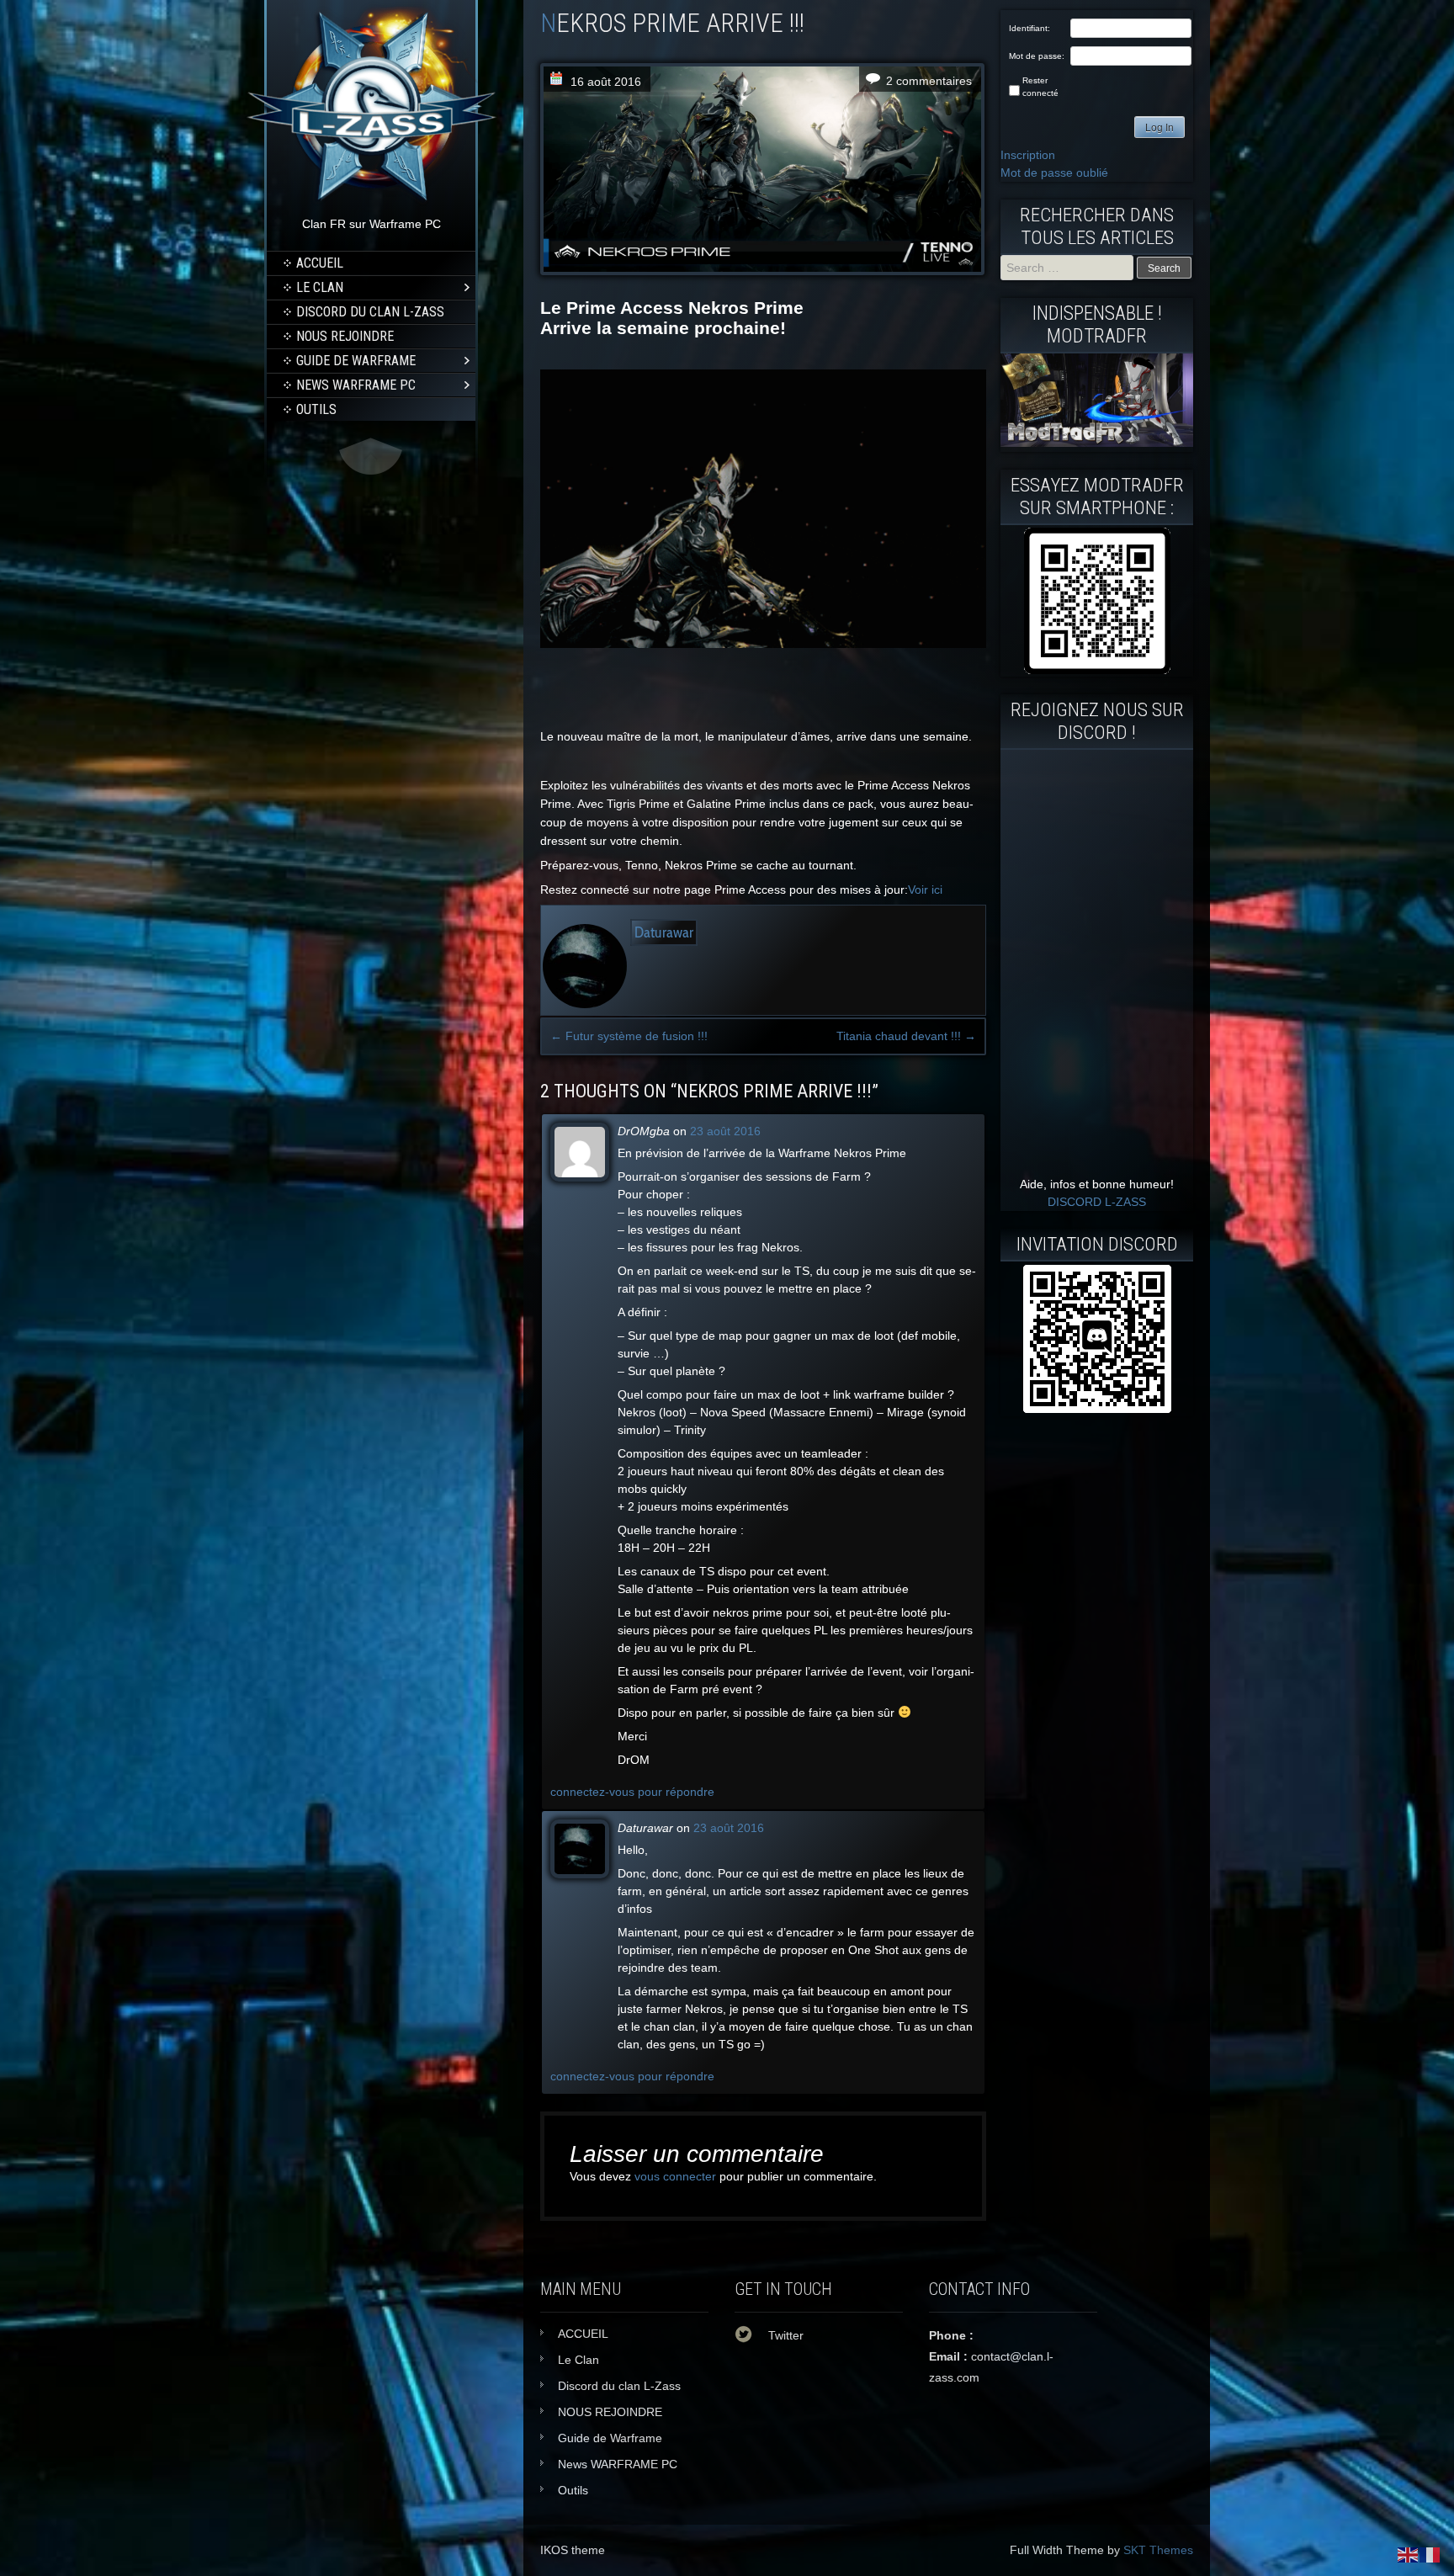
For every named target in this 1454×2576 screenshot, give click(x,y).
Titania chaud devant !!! (906, 1036)
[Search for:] (1069, 268)
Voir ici (925, 890)
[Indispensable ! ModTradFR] (1097, 443)
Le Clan (320, 287)
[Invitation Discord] (1097, 1339)
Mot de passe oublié (1054, 173)
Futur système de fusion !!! (629, 1036)
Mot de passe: (1037, 56)
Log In (1159, 128)
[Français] (1430, 2554)
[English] (1409, 2554)
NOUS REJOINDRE (345, 336)
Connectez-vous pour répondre (632, 1792)
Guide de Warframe (356, 361)
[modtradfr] (1097, 601)
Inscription (1028, 155)
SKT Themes (1158, 2550)
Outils (316, 409)
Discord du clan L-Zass (370, 312)
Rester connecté (1040, 87)
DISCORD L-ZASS (1097, 1202)
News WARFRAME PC (356, 385)
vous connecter (675, 2176)
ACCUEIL (320, 263)
